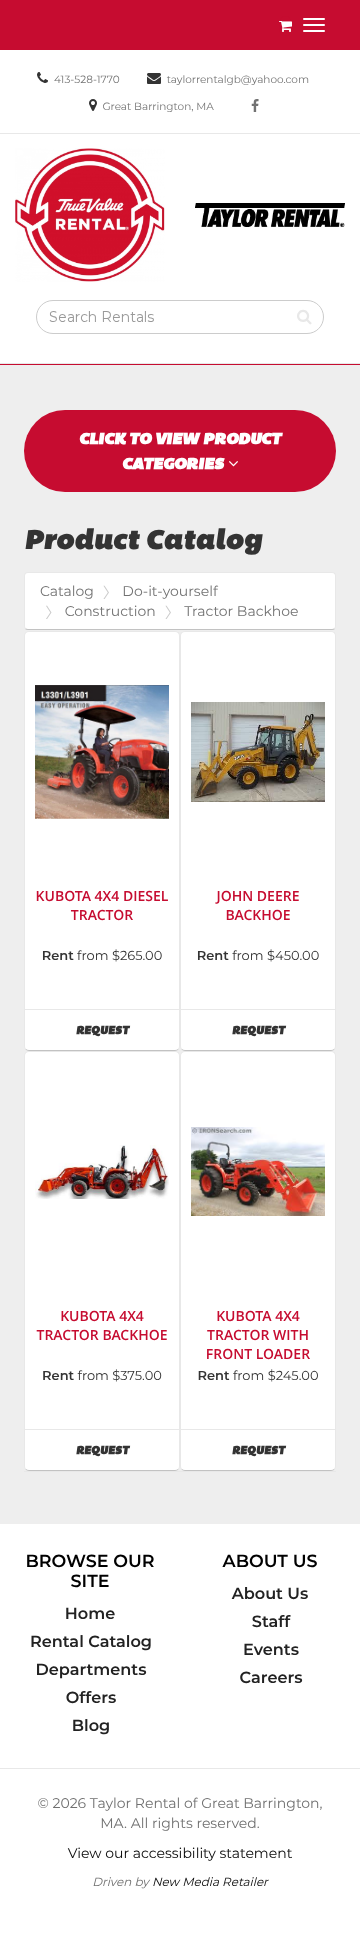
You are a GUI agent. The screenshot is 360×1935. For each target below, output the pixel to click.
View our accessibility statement (180, 1853)
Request (127, 1029)
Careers (271, 1678)
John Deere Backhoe (258, 906)
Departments (91, 1670)
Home (90, 1614)
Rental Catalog (91, 1642)
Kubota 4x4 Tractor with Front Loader (258, 1335)
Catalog (67, 591)
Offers (91, 1698)
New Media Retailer (210, 1881)
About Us (270, 1594)
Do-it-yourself (169, 591)
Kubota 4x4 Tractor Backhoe (101, 1326)
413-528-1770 (87, 79)
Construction (110, 611)
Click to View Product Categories (180, 451)
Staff (271, 1622)
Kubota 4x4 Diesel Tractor (102, 906)
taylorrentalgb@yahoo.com (238, 79)
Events (271, 1650)
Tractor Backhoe (241, 611)
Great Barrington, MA (157, 106)
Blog (91, 1726)
